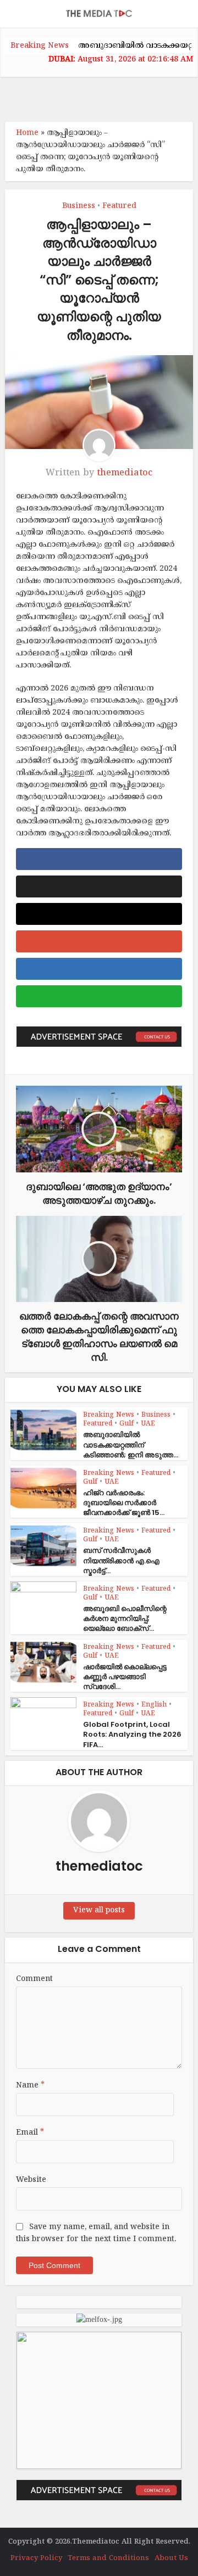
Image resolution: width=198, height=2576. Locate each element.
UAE (148, 1424)
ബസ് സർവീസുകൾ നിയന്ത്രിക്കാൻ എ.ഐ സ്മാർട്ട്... (121, 1560)
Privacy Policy (36, 2558)
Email (30, 2133)
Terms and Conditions (108, 2558)
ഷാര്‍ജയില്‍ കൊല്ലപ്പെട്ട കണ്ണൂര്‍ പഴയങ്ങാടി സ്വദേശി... (125, 1677)
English (154, 1705)
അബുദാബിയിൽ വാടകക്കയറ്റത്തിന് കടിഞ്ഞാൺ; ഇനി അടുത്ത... (131, 1444)
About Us (171, 2558)
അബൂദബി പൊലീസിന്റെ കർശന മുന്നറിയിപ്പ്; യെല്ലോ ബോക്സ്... (125, 1618)
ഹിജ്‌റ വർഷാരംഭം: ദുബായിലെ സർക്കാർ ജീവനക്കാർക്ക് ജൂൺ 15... (124, 1503)
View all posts (99, 1910)
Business (79, 206)
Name (30, 2086)
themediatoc (125, 473)
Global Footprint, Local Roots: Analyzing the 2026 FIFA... (132, 1734)
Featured (119, 206)
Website (31, 2180)
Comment (34, 1979)
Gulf (127, 1424)
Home (27, 133)
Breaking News (109, 1415)
